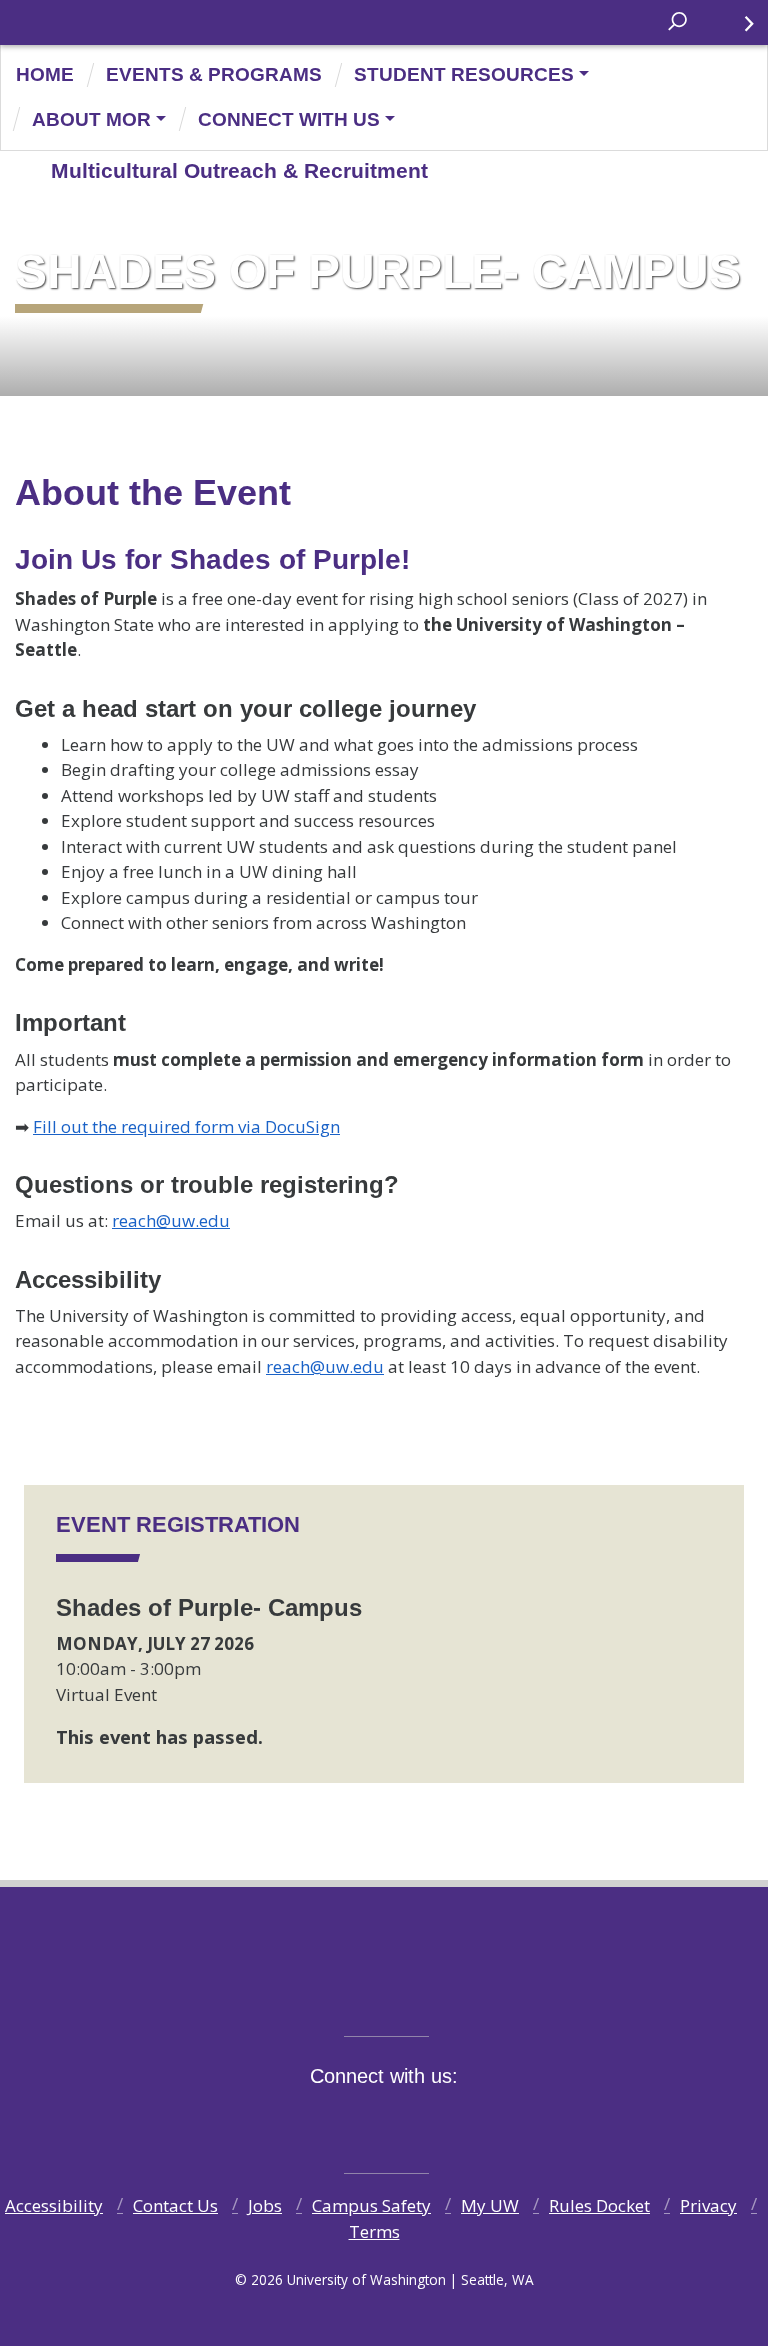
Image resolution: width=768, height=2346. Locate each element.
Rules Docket (599, 2205)
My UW (490, 2205)
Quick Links (743, 22)
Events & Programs (214, 74)
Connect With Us (289, 119)
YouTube (427, 2121)
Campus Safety (371, 2205)
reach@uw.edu (171, 1220)
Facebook (289, 2121)
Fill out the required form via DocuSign (186, 1126)
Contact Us (175, 2205)
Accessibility (54, 2205)
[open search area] (679, 21)
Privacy (708, 2205)
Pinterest (519, 2121)
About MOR (91, 119)
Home (45, 74)
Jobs (265, 2205)
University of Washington (41, 28)
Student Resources (464, 74)
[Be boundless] (384, 1991)
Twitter (335, 2121)
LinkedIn (473, 2121)
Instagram (381, 2121)
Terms (374, 2231)
